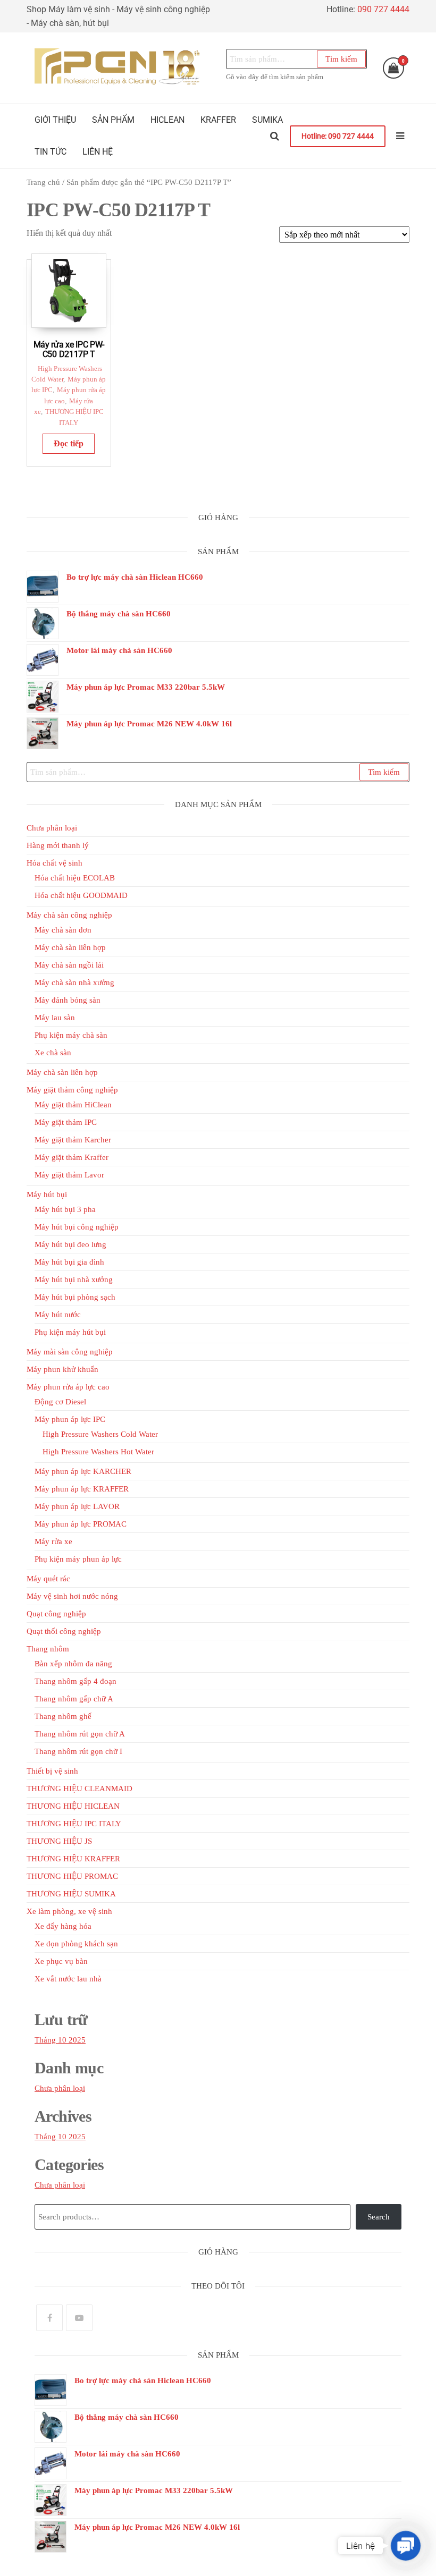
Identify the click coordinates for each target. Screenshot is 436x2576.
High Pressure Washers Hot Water (98, 1452)
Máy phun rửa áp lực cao (68, 1387)
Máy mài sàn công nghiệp (70, 1352)
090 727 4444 (383, 9)
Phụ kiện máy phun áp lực (78, 1559)
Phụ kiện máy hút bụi (70, 1332)
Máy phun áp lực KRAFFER (82, 1489)
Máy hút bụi (47, 1194)
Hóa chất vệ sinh (54, 863)
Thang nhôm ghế (63, 1716)
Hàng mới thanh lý (58, 845)
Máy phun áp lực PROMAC (81, 1524)
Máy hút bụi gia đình (69, 1262)
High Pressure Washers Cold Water (100, 1434)
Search (379, 2217)
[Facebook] (49, 2318)
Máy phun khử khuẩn (62, 1369)
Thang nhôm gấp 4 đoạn (76, 1681)
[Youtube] (79, 2318)
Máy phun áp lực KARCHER (83, 1471)
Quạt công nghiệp (56, 1614)
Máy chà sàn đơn (63, 930)
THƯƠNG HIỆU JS (59, 1841)
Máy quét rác (48, 1579)
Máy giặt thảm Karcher (73, 1140)
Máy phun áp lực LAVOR (77, 1506)
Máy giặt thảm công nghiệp (72, 1090)
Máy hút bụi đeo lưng (70, 1244)
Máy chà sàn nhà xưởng (74, 982)
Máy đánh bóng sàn (68, 1000)
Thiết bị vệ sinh (52, 1771)
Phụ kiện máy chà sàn (71, 1035)
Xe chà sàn (53, 1053)
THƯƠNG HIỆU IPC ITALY (74, 1824)
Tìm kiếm (341, 59)
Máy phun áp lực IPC (70, 1419)
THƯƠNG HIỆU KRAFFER (73, 1859)
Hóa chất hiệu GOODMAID (81, 895)
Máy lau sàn (55, 1018)
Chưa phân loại (52, 828)
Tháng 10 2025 (60, 2040)
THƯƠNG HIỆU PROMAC (72, 1876)
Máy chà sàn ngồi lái (69, 965)
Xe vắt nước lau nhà (68, 1979)
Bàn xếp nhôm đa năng (73, 1664)
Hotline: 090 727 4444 (338, 136)
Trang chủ (43, 182)
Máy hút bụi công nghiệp (77, 1227)
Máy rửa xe (53, 1541)
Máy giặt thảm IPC (66, 1122)
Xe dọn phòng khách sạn (76, 1944)
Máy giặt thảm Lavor (69, 1175)
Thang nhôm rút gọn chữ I (78, 1751)
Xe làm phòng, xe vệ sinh (69, 1911)
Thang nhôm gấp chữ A (74, 1699)
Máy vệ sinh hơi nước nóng (72, 1596)
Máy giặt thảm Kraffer (72, 1157)
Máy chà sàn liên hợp (70, 947)
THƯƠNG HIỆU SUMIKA (71, 1894)
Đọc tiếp (69, 443)
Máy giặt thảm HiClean (73, 1105)
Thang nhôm (48, 1649)
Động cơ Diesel (60, 1402)
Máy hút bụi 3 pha (65, 1209)
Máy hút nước (58, 1315)
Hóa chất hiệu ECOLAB (75, 878)
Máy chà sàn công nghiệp (69, 915)
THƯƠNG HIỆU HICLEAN (73, 1806)
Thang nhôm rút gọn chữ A (80, 1734)
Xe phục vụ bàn (61, 1961)
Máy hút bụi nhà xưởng (74, 1279)
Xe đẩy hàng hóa (63, 1926)
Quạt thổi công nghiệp (64, 1631)
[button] (406, 2546)
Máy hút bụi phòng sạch (75, 1297)
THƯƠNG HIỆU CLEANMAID (79, 1789)
